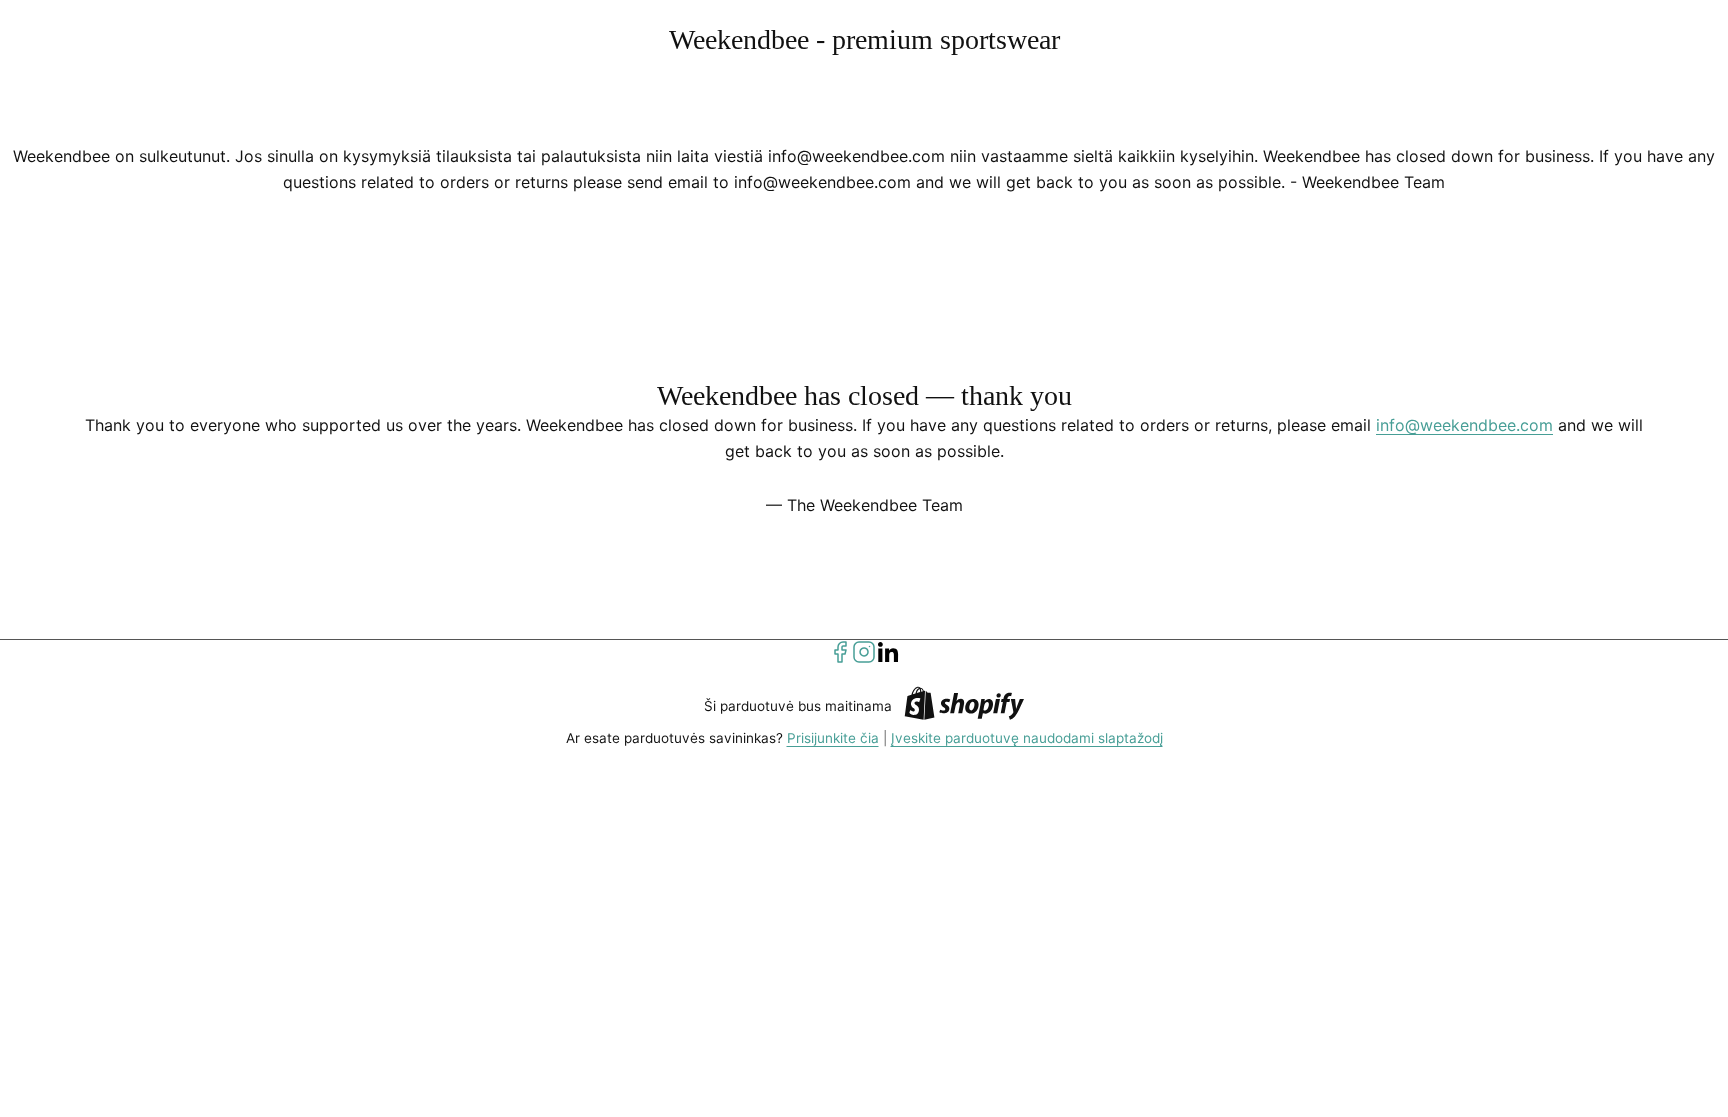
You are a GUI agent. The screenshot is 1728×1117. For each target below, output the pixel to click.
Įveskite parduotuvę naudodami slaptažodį (1027, 738)
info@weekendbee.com (1464, 425)
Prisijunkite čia (833, 738)
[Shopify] (964, 706)
